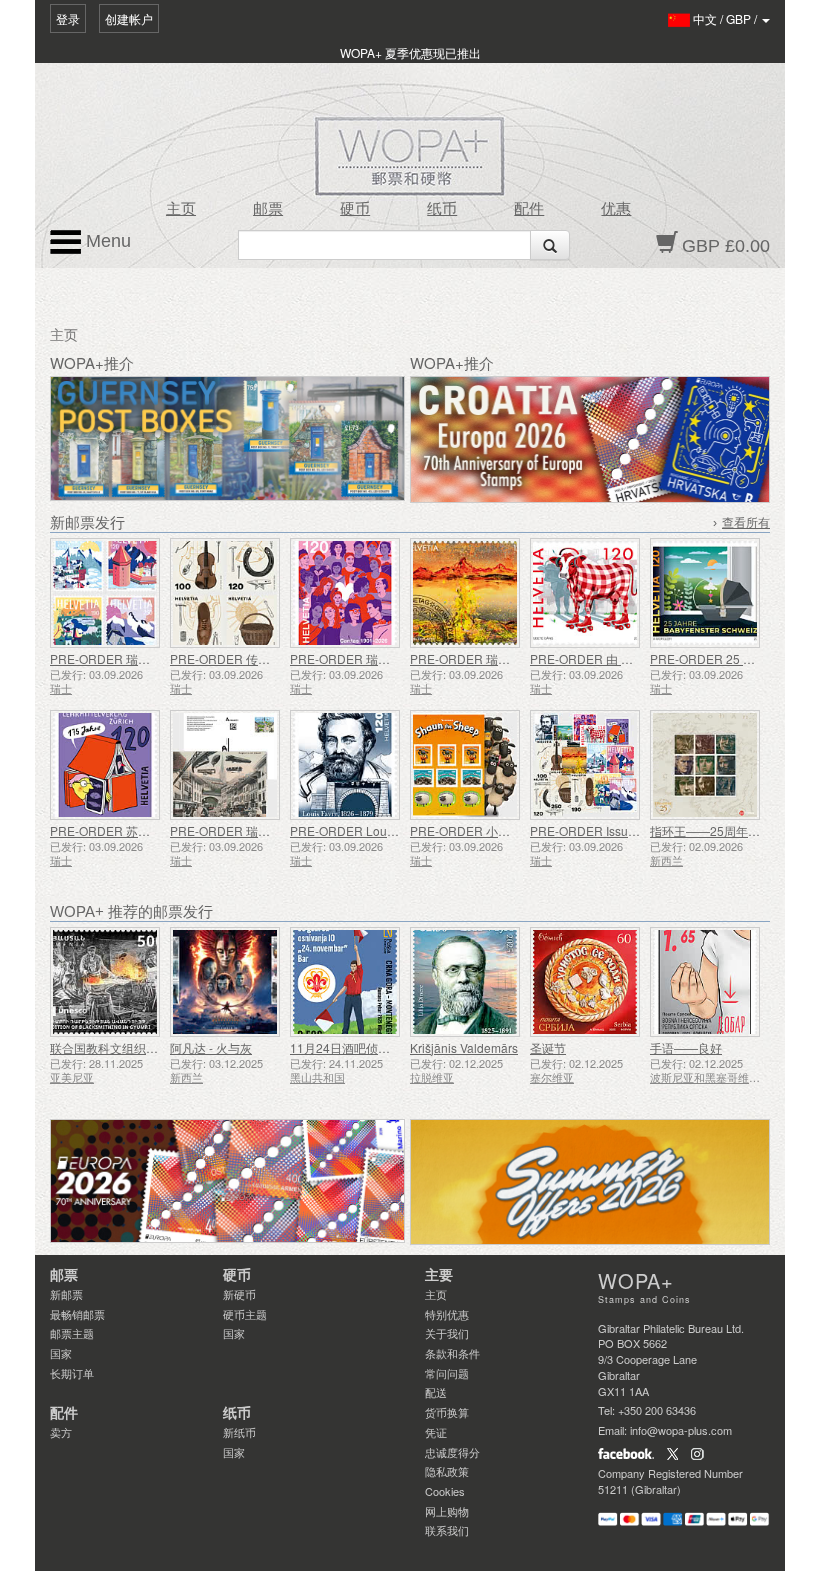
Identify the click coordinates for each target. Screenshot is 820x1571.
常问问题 (447, 1373)
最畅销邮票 (77, 1314)
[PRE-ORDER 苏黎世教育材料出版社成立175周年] (105, 765)
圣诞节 (548, 1047)
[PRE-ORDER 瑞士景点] (105, 593)
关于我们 (447, 1333)
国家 (61, 1353)
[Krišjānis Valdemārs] (465, 982)
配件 (529, 209)
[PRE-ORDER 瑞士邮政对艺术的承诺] (465, 593)
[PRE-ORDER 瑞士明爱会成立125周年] (345, 593)
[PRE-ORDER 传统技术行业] (225, 593)
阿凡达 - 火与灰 (211, 1047)
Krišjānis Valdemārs (464, 1047)
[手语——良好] (705, 982)
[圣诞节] (585, 982)
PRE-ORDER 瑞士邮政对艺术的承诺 (508, 658)
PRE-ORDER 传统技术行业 (244, 658)
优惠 (616, 209)
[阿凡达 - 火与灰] (225, 982)
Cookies (445, 1491)
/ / (726, 18)
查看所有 (746, 523)
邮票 (268, 209)
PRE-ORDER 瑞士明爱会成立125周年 (392, 658)
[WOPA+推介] (227, 1181)
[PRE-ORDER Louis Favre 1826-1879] (345, 765)
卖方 (61, 1432)
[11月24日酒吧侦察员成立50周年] (345, 982)
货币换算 (447, 1412)
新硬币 (239, 1294)
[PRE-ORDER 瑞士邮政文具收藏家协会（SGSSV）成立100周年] (225, 765)
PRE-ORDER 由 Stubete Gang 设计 (626, 658)
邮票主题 (72, 1333)
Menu (106, 241)
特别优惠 (447, 1314)
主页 (181, 209)
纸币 (442, 209)
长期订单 (72, 1373)
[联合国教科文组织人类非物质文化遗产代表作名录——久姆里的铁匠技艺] (105, 982)
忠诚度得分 (452, 1452)
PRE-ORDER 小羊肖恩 (472, 830)
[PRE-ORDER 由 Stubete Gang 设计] (585, 593)
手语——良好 (686, 1047)
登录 (68, 18)
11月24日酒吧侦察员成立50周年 (377, 1047)
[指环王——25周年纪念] (705, 765)
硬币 (355, 209)
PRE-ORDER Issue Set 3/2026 (613, 830)
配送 (436, 1392)
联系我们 (447, 1530)
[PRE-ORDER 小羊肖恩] (465, 765)
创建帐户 (129, 18)
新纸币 (239, 1432)
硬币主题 (245, 1314)
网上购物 (447, 1511)
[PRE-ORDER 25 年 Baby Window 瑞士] (705, 593)
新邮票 (66, 1294)
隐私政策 (447, 1471)
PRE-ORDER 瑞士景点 (112, 658)
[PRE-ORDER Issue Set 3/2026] (585, 765)
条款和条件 (452, 1353)
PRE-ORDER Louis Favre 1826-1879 (391, 830)
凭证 (436, 1432)
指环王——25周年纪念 (711, 830)
